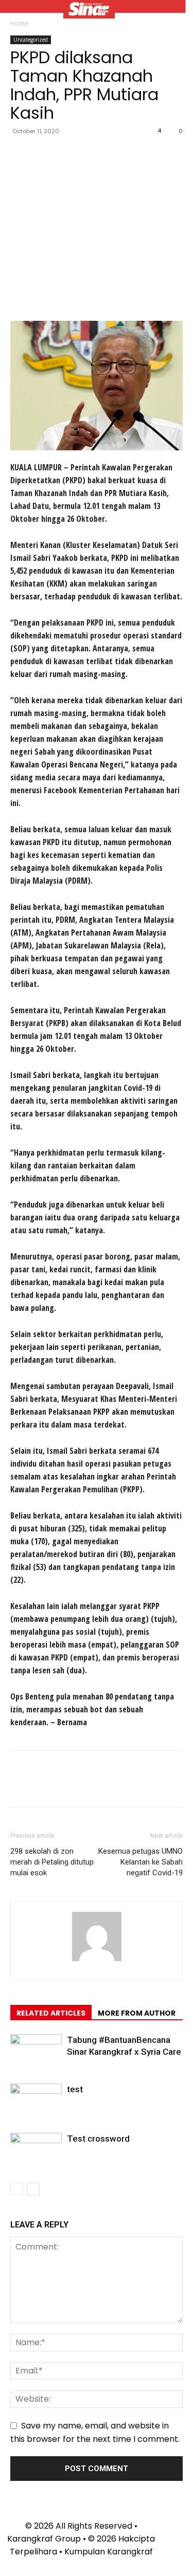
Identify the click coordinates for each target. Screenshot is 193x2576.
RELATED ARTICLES (51, 2013)
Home (19, 23)
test (75, 2089)
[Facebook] (21, 154)
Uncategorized (31, 40)
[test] (36, 2101)
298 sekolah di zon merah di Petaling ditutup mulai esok (52, 1862)
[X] (44, 154)
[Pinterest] (68, 154)
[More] (116, 154)
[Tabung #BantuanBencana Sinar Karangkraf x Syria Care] (36, 2052)
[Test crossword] (36, 2151)
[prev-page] (17, 2189)
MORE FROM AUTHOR (137, 2013)
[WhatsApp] (92, 154)
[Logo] (89, 10)
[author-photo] (97, 1961)
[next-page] (33, 2189)
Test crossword (98, 2139)
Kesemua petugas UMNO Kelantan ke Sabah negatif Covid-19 (141, 1862)
